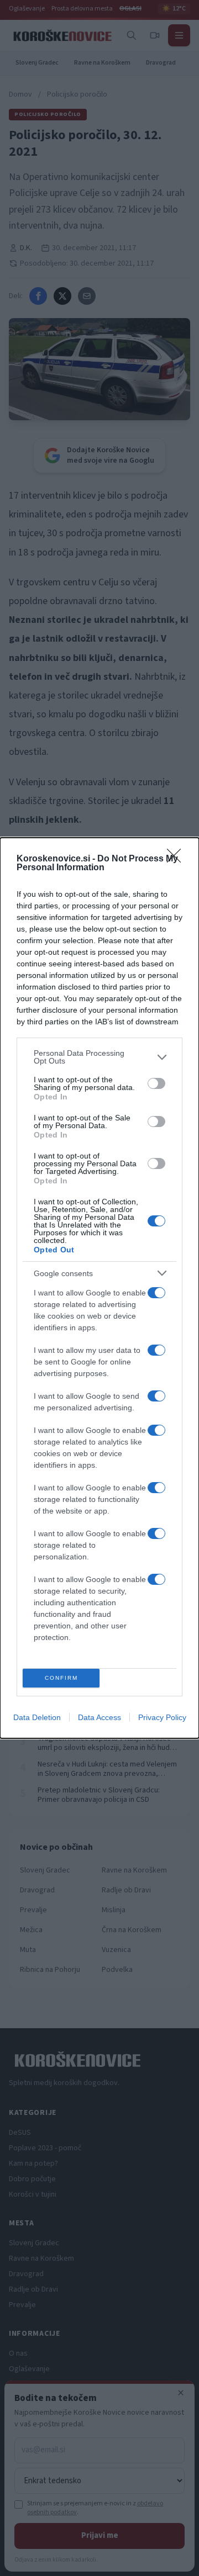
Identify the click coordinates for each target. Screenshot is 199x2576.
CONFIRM (61, 1678)
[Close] (177, 859)
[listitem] (99, 1057)
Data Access (99, 1717)
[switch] (156, 1083)
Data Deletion (37, 1717)
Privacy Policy (162, 1717)
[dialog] (99, 1288)
